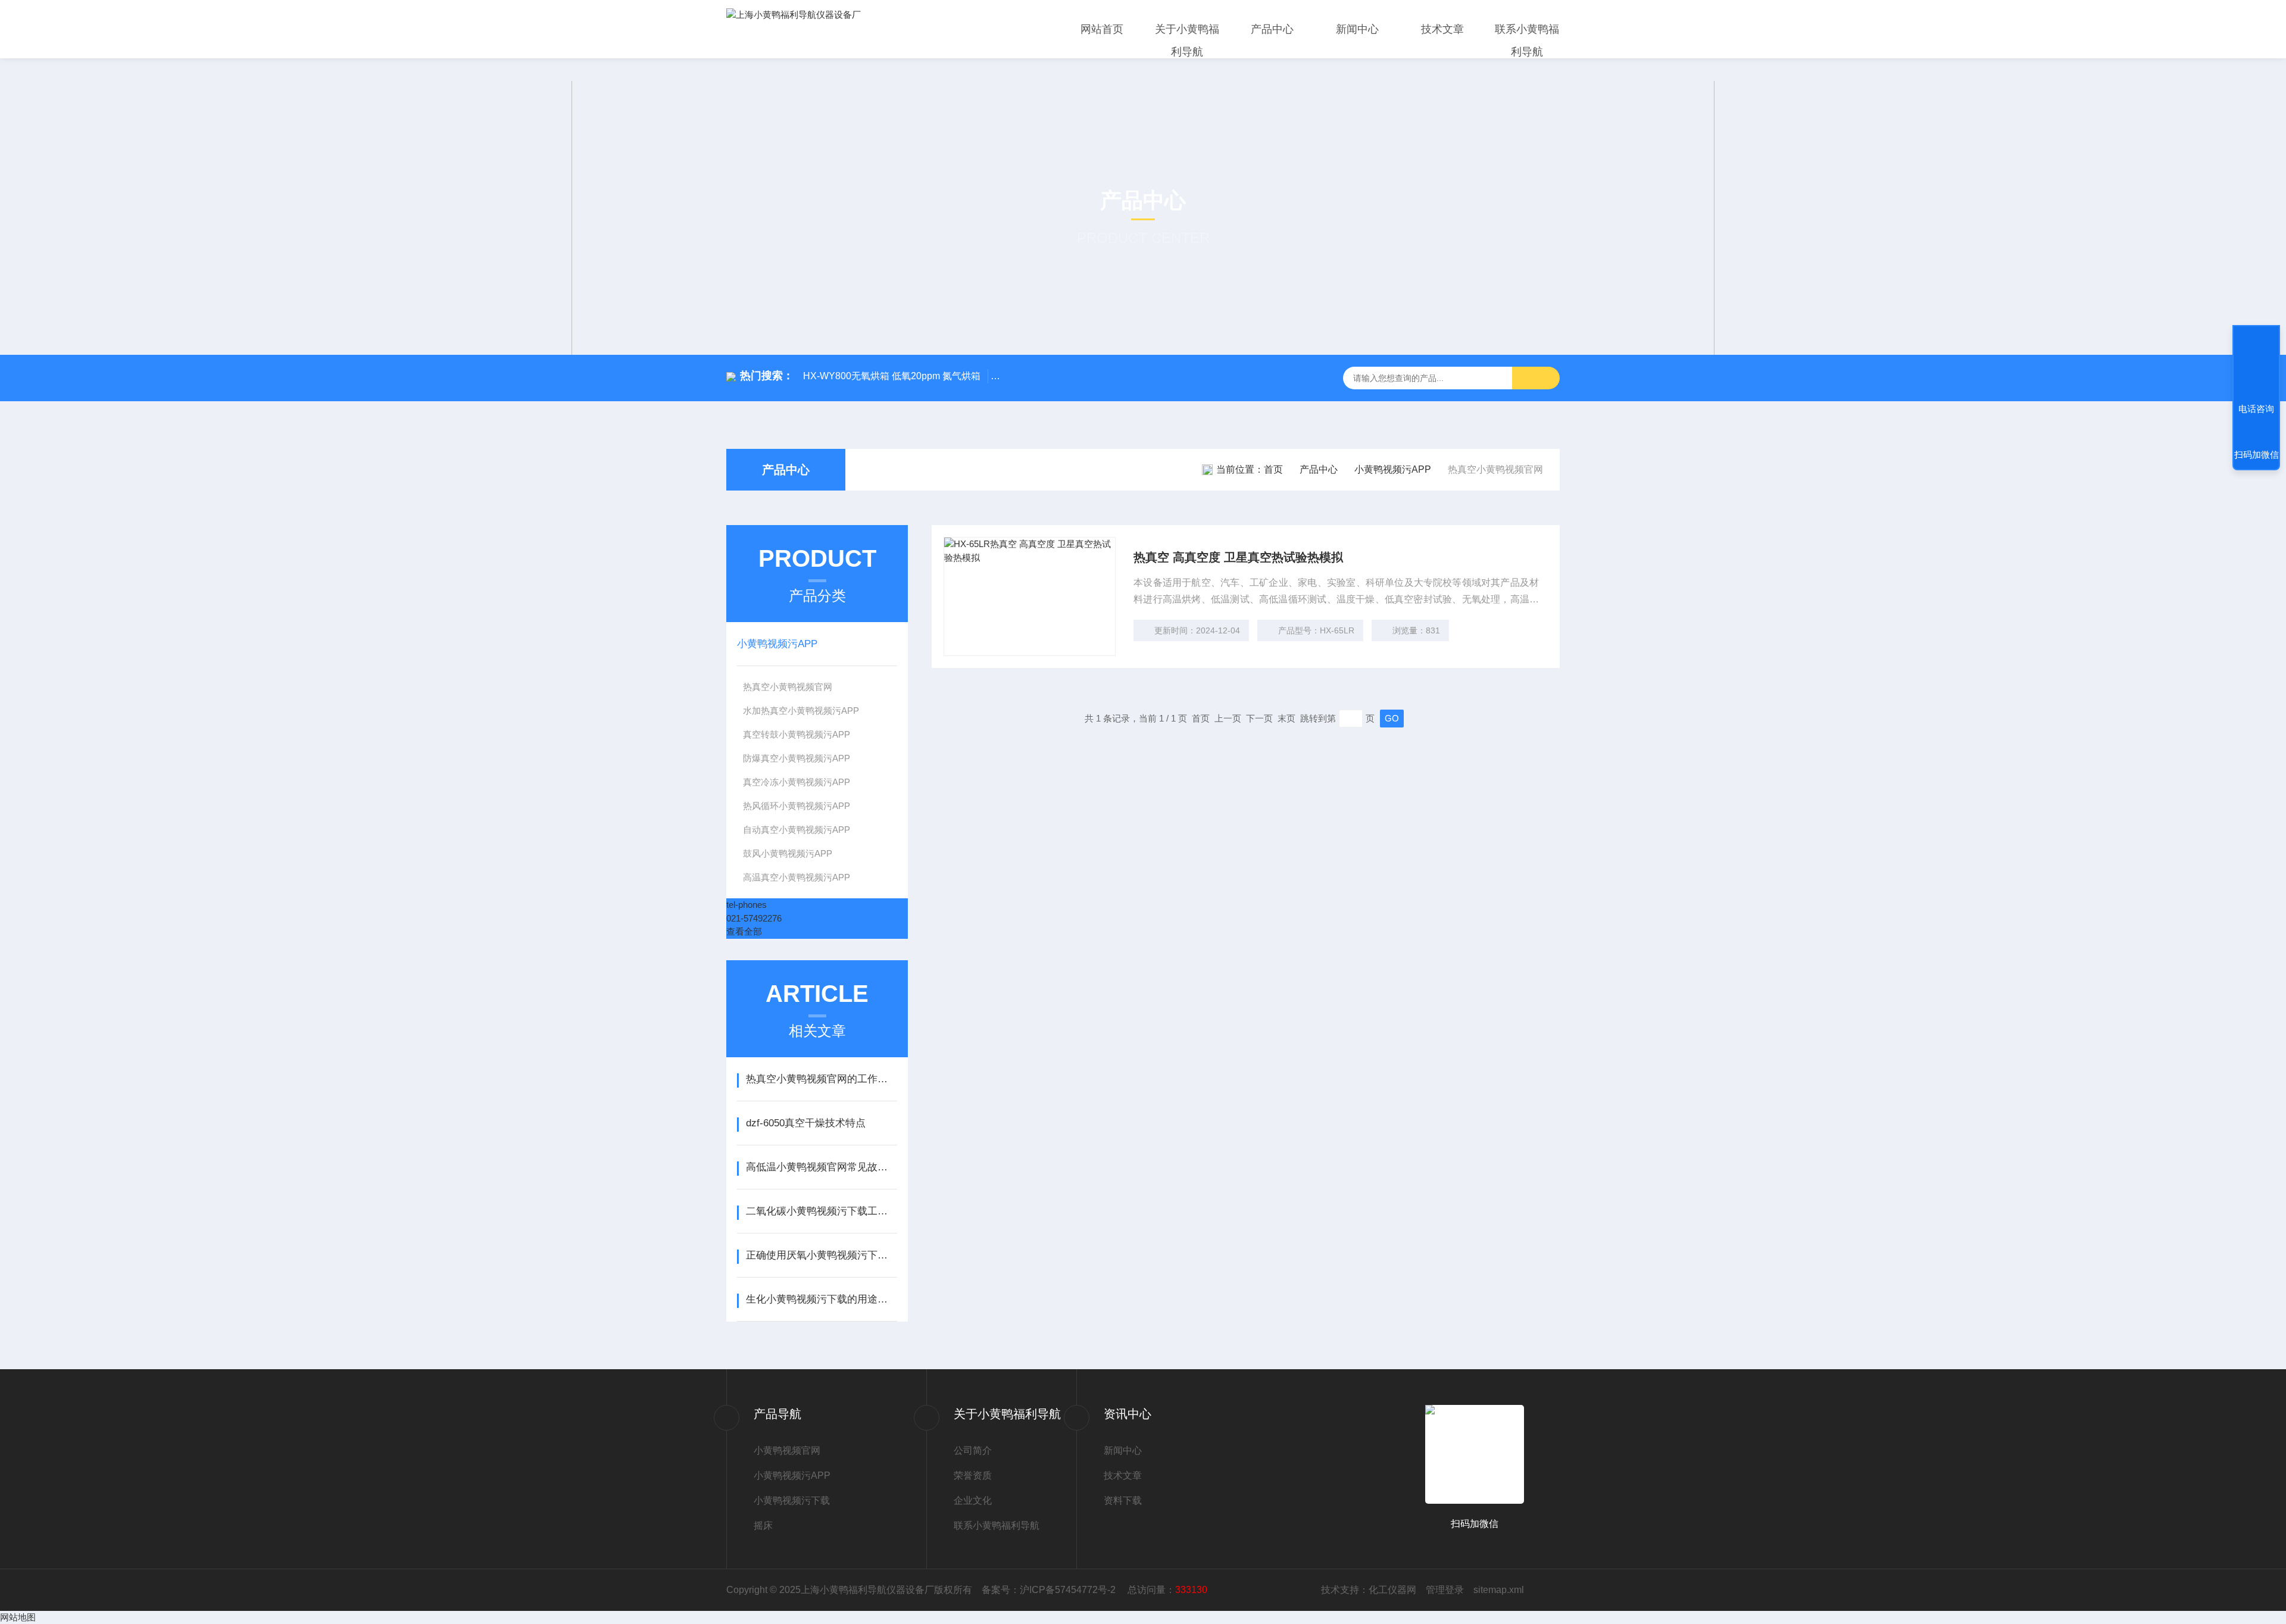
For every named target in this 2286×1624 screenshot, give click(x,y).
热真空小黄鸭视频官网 (788, 687)
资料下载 (1123, 1500)
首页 (1273, 469)
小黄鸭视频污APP (1393, 469)
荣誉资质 (973, 1475)
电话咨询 (2256, 409)
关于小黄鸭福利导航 (1187, 40)
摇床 (763, 1525)
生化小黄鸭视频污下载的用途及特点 (821, 1299)
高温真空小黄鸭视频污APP (797, 877)
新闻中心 (1357, 29)
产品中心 (1272, 29)
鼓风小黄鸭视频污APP (788, 853)
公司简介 (973, 1450)
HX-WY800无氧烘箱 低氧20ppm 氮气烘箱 (892, 376)
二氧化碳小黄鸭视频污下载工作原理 (821, 1211)
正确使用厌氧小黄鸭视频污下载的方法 (821, 1255)
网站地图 (18, 1617)
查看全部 (744, 931)
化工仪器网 (1392, 1590)
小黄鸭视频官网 (787, 1450)
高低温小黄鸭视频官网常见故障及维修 (821, 1167)
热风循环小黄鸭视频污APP (797, 806)
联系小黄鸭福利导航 (1527, 40)
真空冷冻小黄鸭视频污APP (797, 782)
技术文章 (1442, 29)
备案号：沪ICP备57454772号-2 (1050, 1590)
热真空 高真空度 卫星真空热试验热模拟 (1238, 557)
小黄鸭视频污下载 (792, 1500)
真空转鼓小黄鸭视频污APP (797, 734)
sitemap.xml (1499, 1590)
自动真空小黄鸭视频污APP (797, 830)
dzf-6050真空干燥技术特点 (806, 1123)
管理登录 (1445, 1590)
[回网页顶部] (2256, 365)
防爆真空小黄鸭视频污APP (797, 758)
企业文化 (973, 1500)
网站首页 (1102, 29)
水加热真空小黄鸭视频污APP (801, 710)
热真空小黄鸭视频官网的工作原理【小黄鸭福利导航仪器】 (821, 1079)
